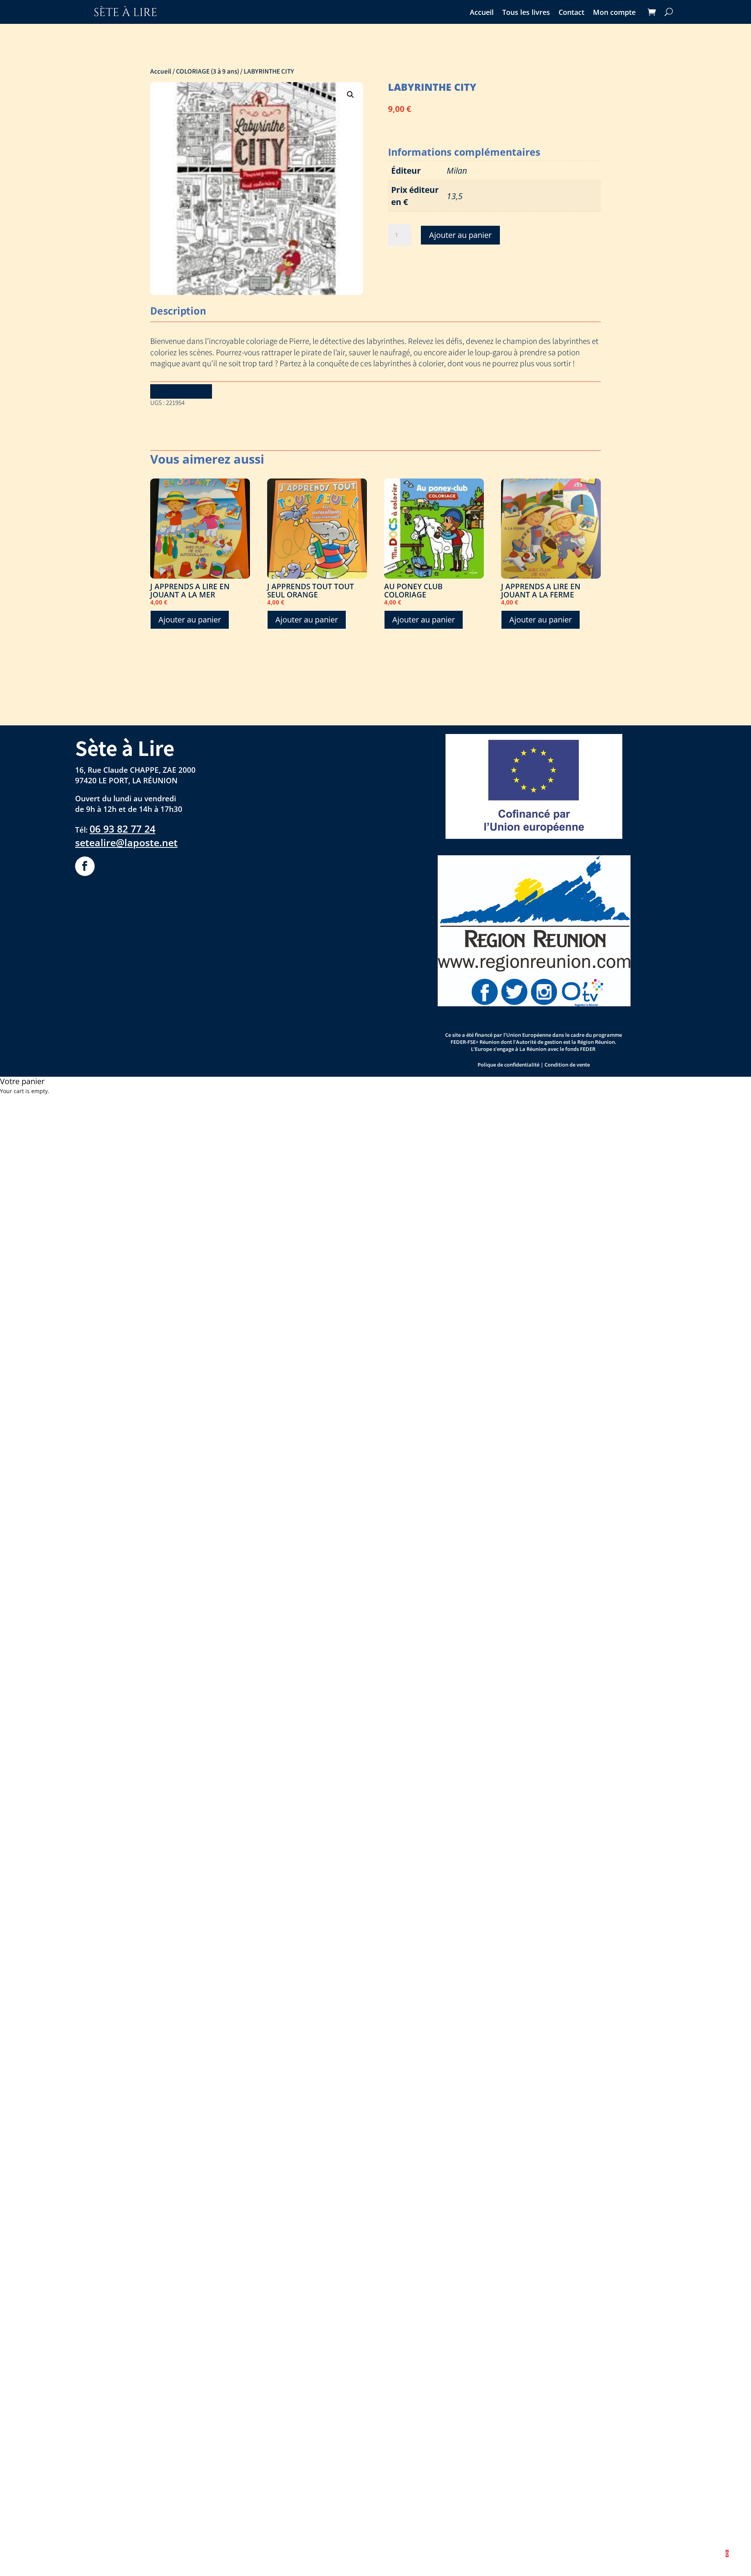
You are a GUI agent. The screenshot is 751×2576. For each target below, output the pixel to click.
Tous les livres (526, 13)
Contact (571, 13)
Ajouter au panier (460, 235)
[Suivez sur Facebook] (85, 866)
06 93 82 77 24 (122, 829)
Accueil (482, 13)
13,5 (455, 196)
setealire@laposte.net (126, 842)
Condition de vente (567, 1065)
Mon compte (614, 13)
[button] (350, 95)
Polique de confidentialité (508, 1065)
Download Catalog (181, 391)
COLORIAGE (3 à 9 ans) (208, 71)
